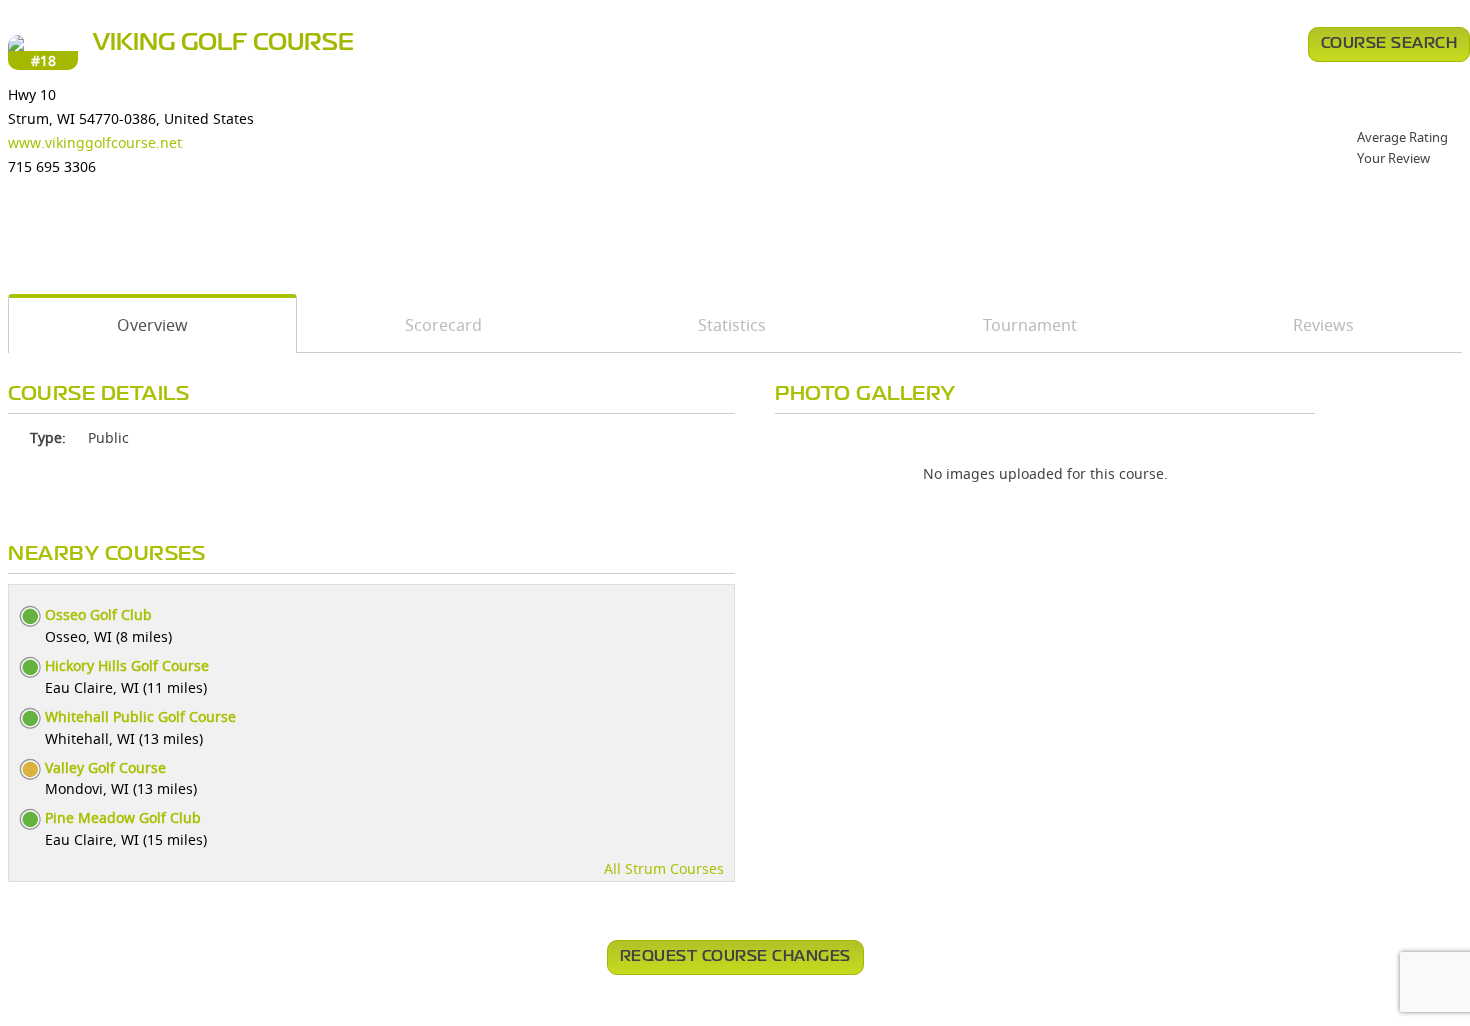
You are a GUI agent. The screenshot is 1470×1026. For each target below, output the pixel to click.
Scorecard (443, 325)
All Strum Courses (664, 868)
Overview (152, 325)
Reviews (1323, 325)
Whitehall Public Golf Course (140, 716)
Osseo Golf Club (98, 614)
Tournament (1030, 325)
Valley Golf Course (105, 767)
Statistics (732, 325)
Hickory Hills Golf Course (127, 665)
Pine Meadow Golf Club (123, 817)
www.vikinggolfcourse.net (95, 142)
